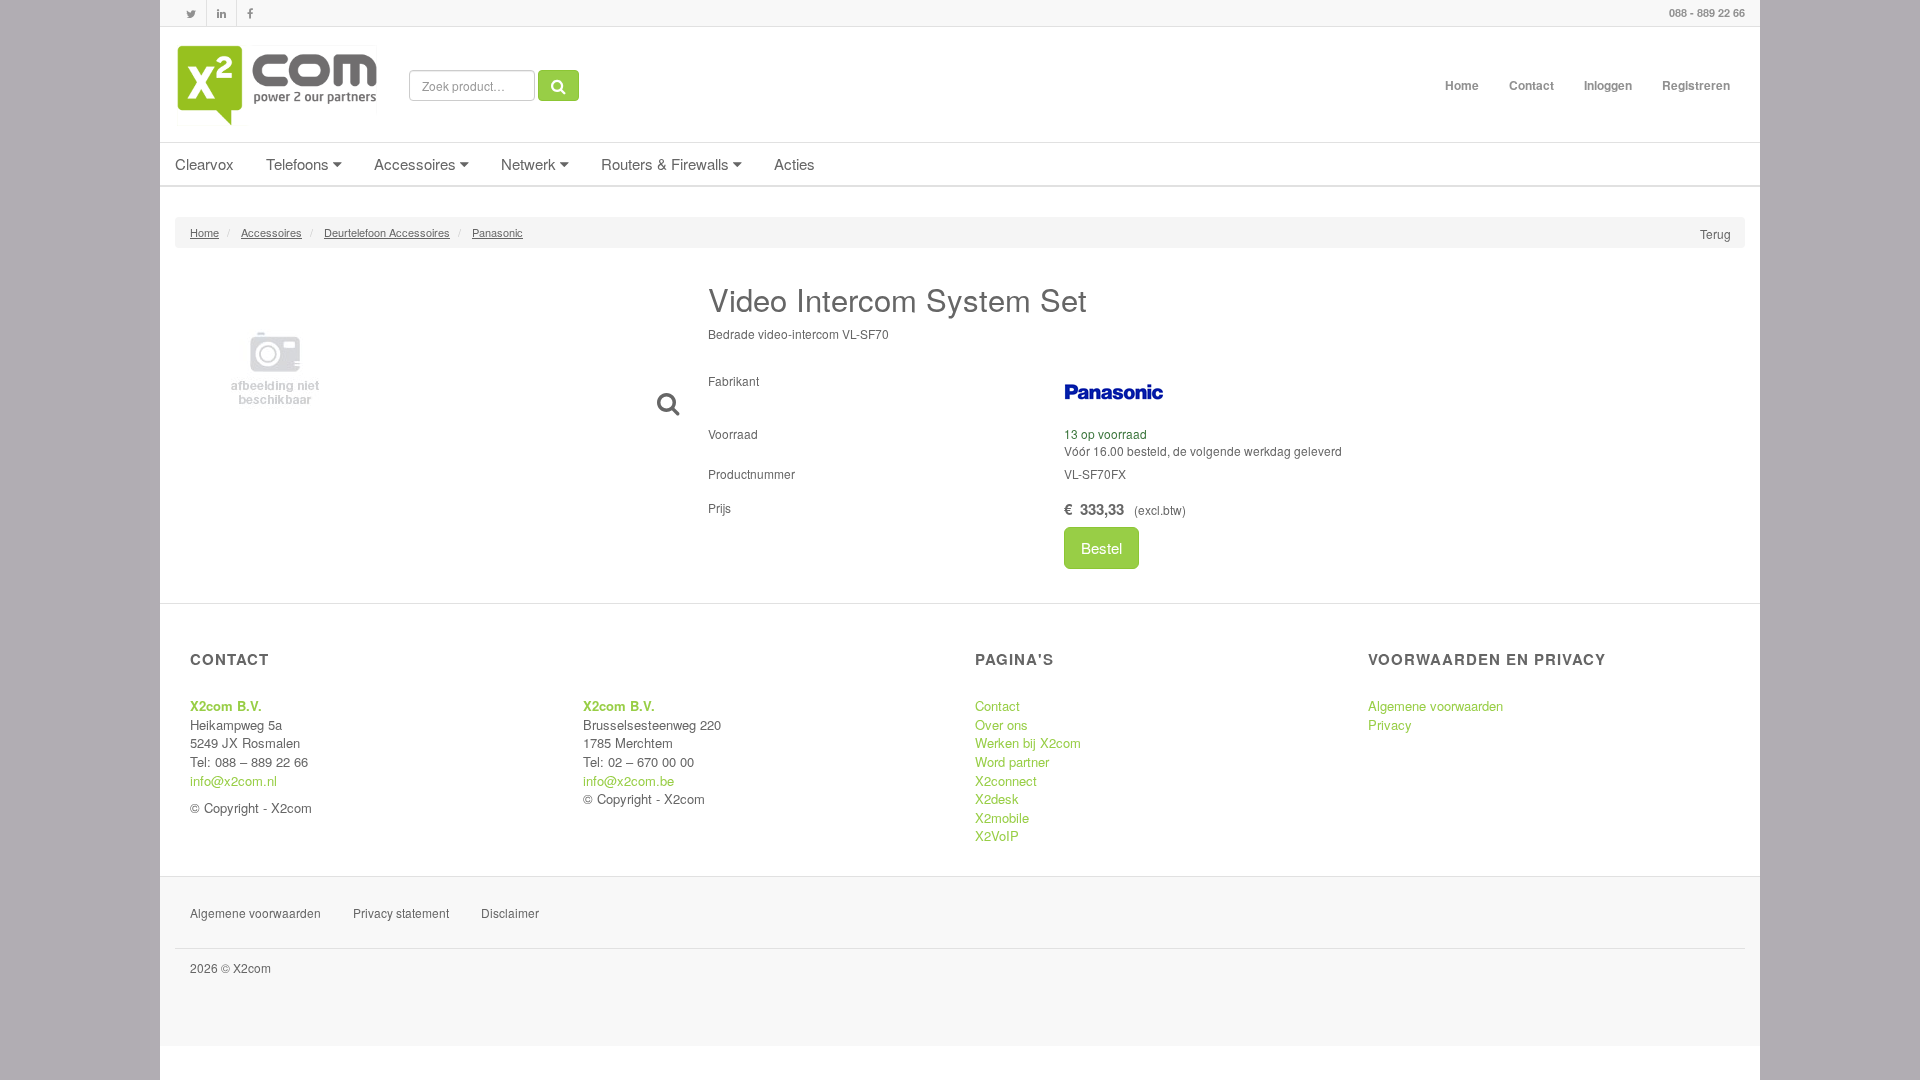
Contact (1531, 85)
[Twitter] (191, 13)
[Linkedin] (221, 13)
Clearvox (204, 163)
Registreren (1696, 85)
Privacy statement (401, 912)
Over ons (1001, 724)
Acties (794, 163)
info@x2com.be (628, 780)
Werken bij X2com (1028, 742)
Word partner (1012, 761)
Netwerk (530, 163)
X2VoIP (997, 835)
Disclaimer (510, 912)
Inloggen (1608, 85)
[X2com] (277, 85)
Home (1462, 85)
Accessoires (417, 163)
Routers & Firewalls (667, 163)
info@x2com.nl (233, 780)
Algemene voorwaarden (1435, 705)
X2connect (1006, 780)
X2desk (997, 798)
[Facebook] (250, 13)
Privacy (1390, 724)
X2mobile (1002, 817)
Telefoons (299, 163)
